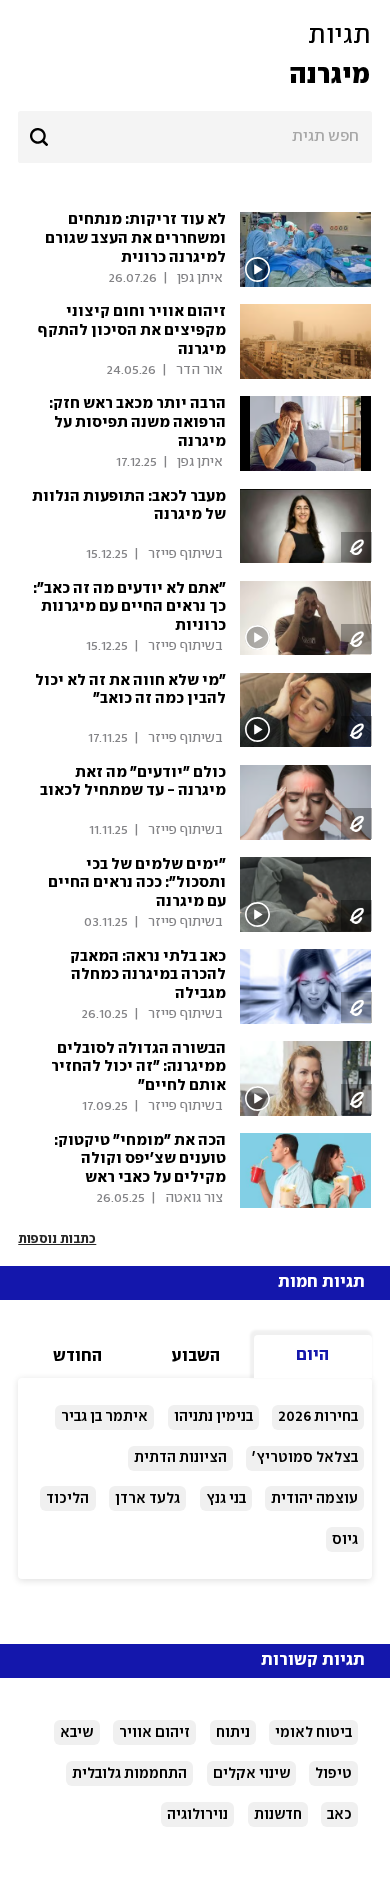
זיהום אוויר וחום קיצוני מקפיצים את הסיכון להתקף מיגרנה (132, 331)
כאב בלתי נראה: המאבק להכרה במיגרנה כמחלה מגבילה (148, 976)
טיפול (333, 1774)
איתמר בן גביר (104, 1417)
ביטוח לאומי (313, 1733)
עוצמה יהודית (314, 1499)
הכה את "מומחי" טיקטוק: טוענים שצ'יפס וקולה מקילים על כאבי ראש (140, 1160)
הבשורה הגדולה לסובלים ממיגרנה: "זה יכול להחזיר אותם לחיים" (138, 1068)
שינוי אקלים (251, 1774)
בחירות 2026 (318, 1417)
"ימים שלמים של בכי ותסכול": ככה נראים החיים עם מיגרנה (137, 884)
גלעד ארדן (147, 1499)
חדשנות (278, 1815)
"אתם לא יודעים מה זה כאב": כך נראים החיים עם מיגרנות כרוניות (129, 608)
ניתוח (233, 1733)
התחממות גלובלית (129, 1774)
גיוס (345, 1540)
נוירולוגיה (197, 1815)
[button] (195, 55)
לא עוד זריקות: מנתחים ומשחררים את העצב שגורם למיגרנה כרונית (135, 239)
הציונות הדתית (180, 1458)
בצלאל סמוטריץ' (305, 1458)
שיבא (76, 1733)
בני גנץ (226, 1499)
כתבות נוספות (57, 1239)
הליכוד (67, 1499)
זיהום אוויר (154, 1733)
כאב (339, 1815)
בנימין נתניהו (213, 1417)
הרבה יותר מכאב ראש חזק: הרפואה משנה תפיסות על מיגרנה (137, 423)
